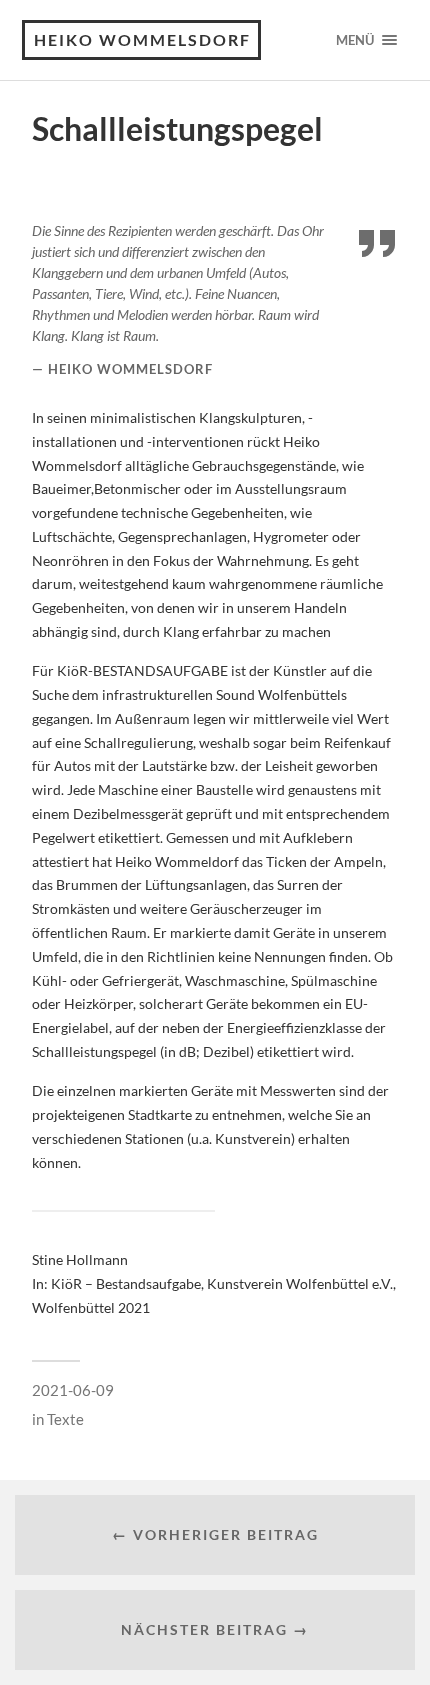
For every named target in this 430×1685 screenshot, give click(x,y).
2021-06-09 (73, 1390)
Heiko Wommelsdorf (142, 39)
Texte (65, 1419)
